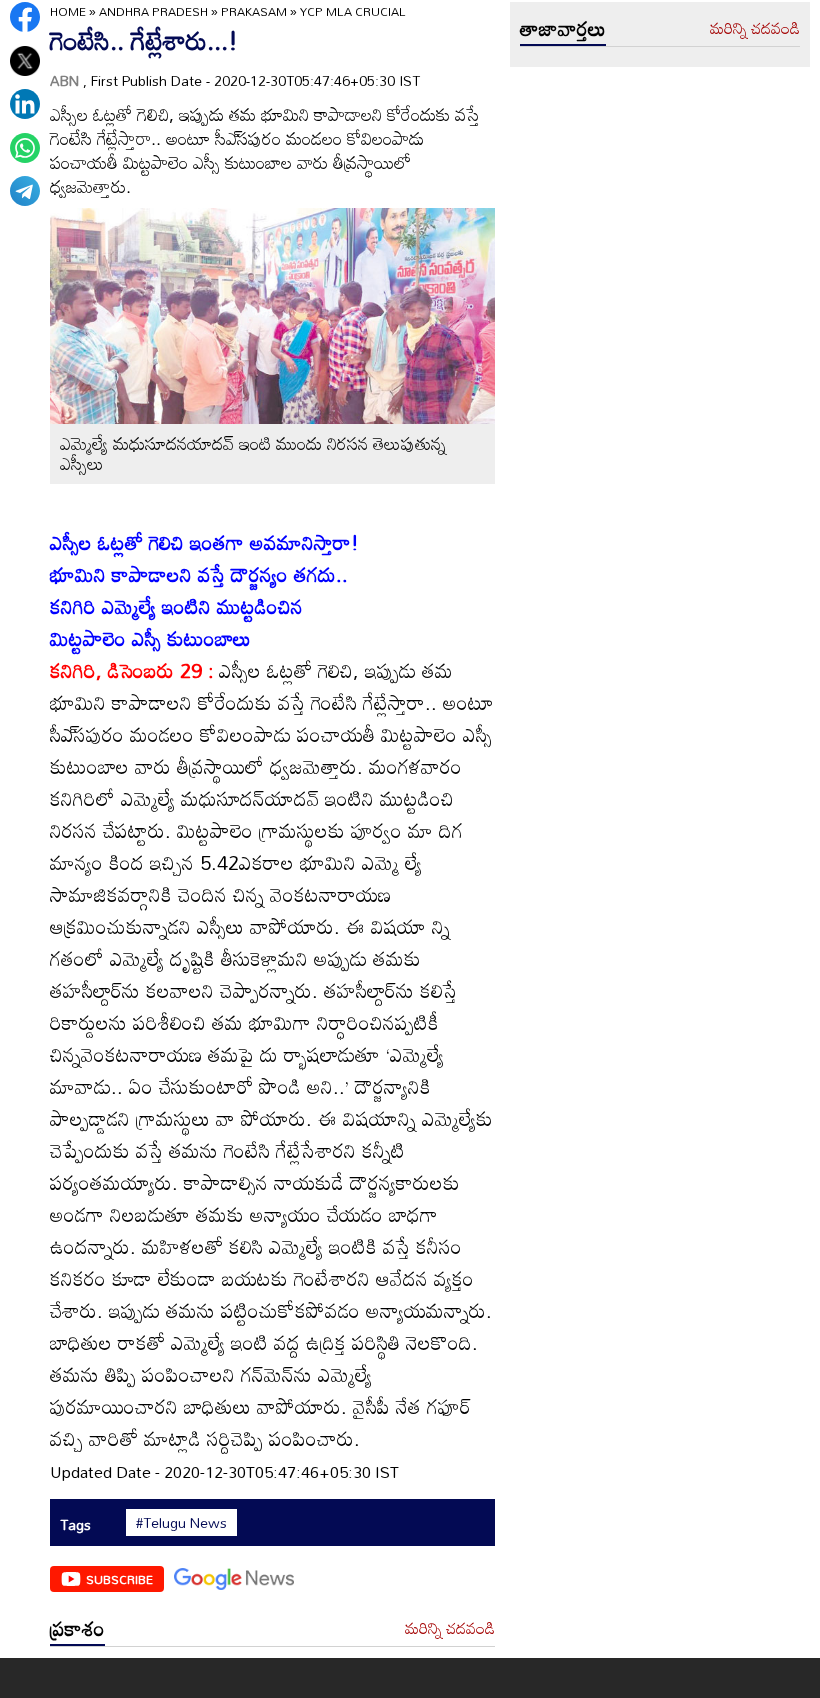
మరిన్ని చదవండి (450, 1629)
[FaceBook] (25, 17)
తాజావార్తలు (563, 28)
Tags (75, 1524)
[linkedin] (25, 104)
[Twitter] (25, 61)
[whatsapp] (25, 148)
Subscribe (119, 1579)
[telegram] (25, 191)
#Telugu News (181, 1523)
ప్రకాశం (77, 1628)
